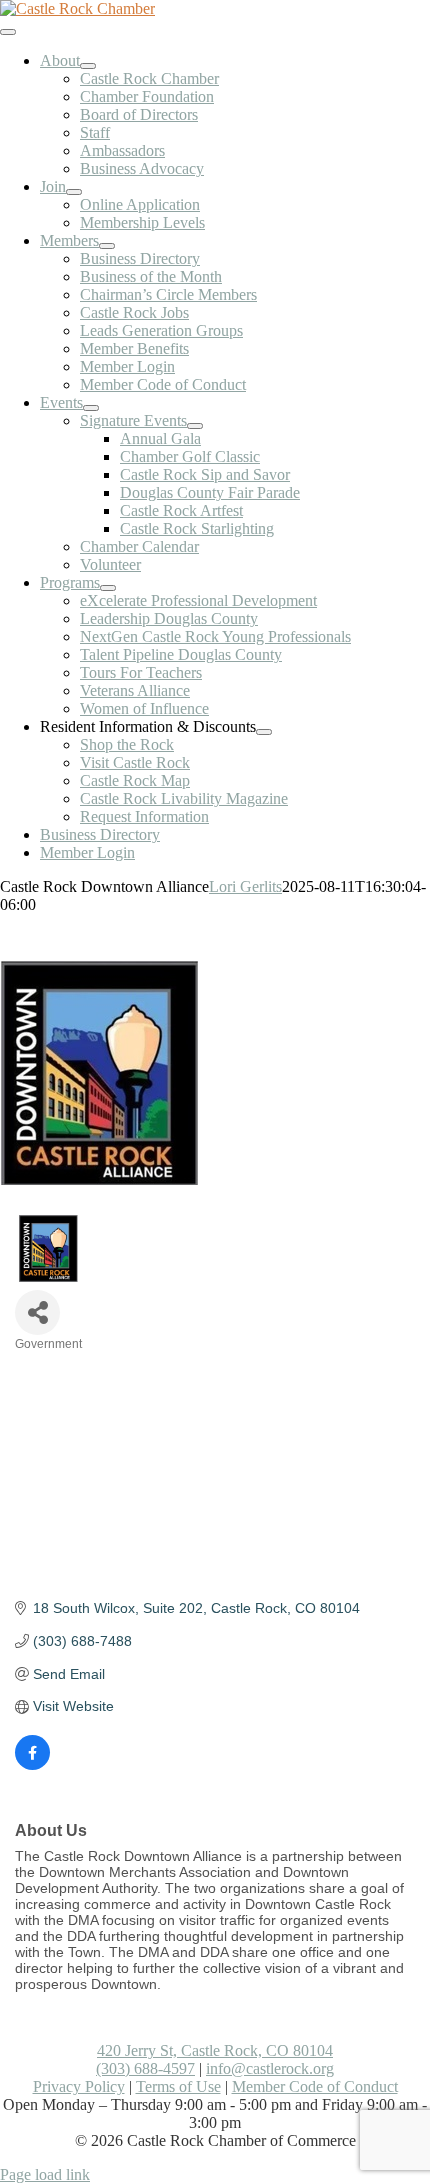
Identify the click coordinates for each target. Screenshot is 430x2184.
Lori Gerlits (245, 886)
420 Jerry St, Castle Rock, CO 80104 (215, 2050)
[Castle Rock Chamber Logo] (77, 8)
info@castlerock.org (270, 2068)
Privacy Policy (79, 2086)
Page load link (45, 2174)
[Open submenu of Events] (91, 408)
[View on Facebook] (32, 1765)
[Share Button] (37, 1312)
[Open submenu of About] (88, 66)
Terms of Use (178, 2086)
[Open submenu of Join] (74, 192)
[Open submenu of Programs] (108, 588)
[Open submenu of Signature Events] (195, 426)
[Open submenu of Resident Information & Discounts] (264, 732)
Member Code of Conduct (315, 2086)
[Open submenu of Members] (107, 246)
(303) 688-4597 (145, 2068)
